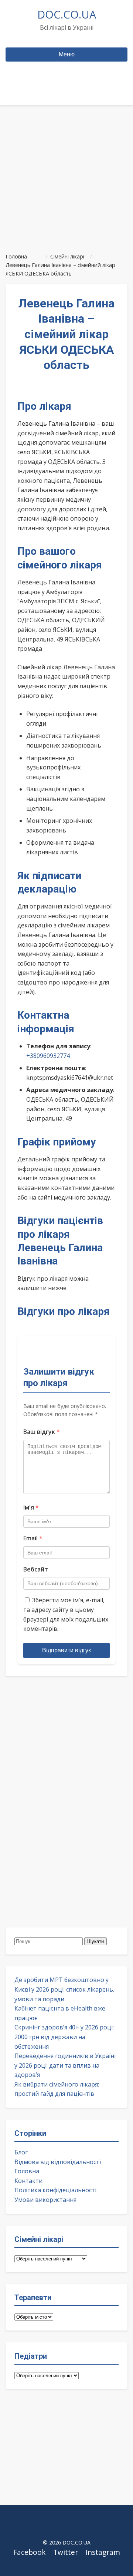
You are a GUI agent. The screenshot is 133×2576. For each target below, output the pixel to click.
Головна (27, 2171)
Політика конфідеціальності (55, 2190)
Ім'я (31, 1507)
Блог (21, 2152)
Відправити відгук (66, 1650)
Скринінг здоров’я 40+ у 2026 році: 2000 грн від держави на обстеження (64, 2037)
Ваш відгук (42, 1432)
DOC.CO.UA (67, 14)
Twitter (66, 2552)
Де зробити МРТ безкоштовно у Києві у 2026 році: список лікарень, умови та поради (64, 1989)
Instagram (103, 2552)
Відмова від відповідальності (58, 2162)
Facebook (30, 2552)
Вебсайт (36, 1569)
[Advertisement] (66, 176)
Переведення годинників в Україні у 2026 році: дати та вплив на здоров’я (65, 2065)
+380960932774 (48, 1056)
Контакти (28, 2181)
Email (33, 1538)
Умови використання (45, 2200)
